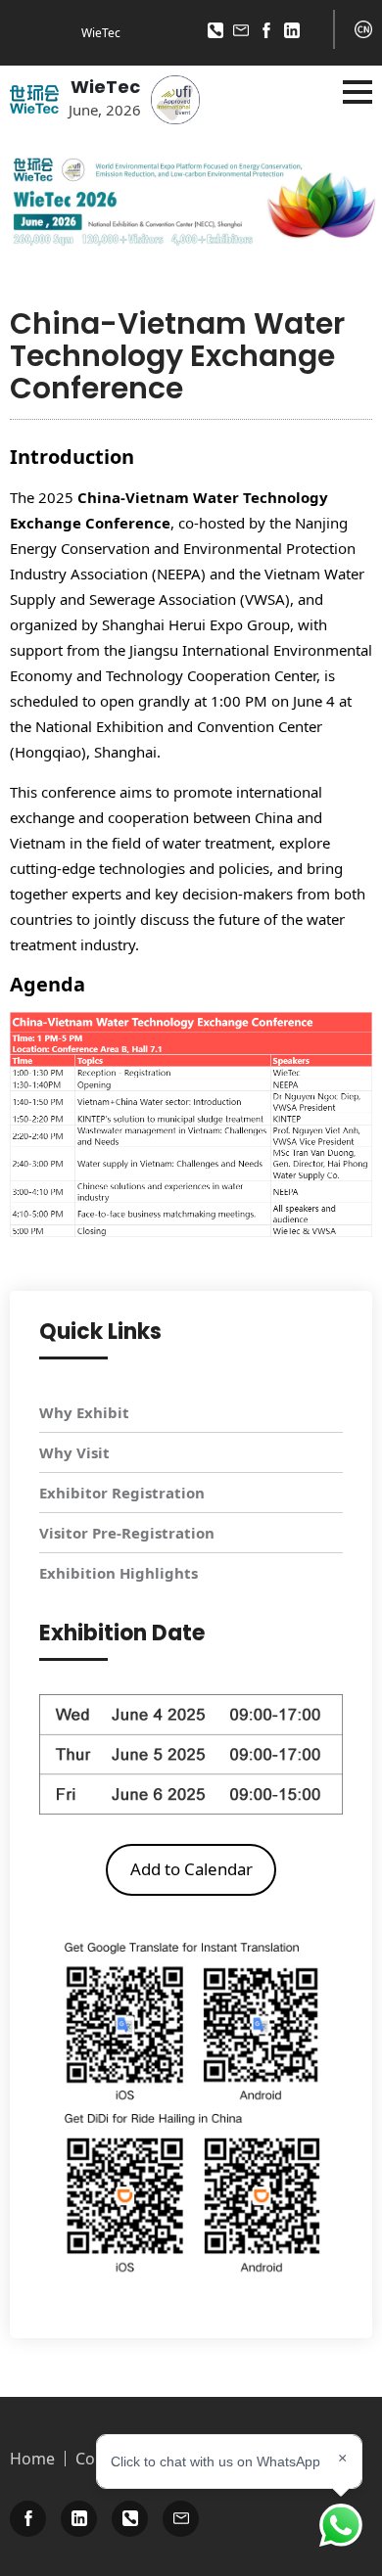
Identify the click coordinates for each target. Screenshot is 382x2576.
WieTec (105, 87)
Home (32, 2459)
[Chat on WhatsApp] (341, 2525)
